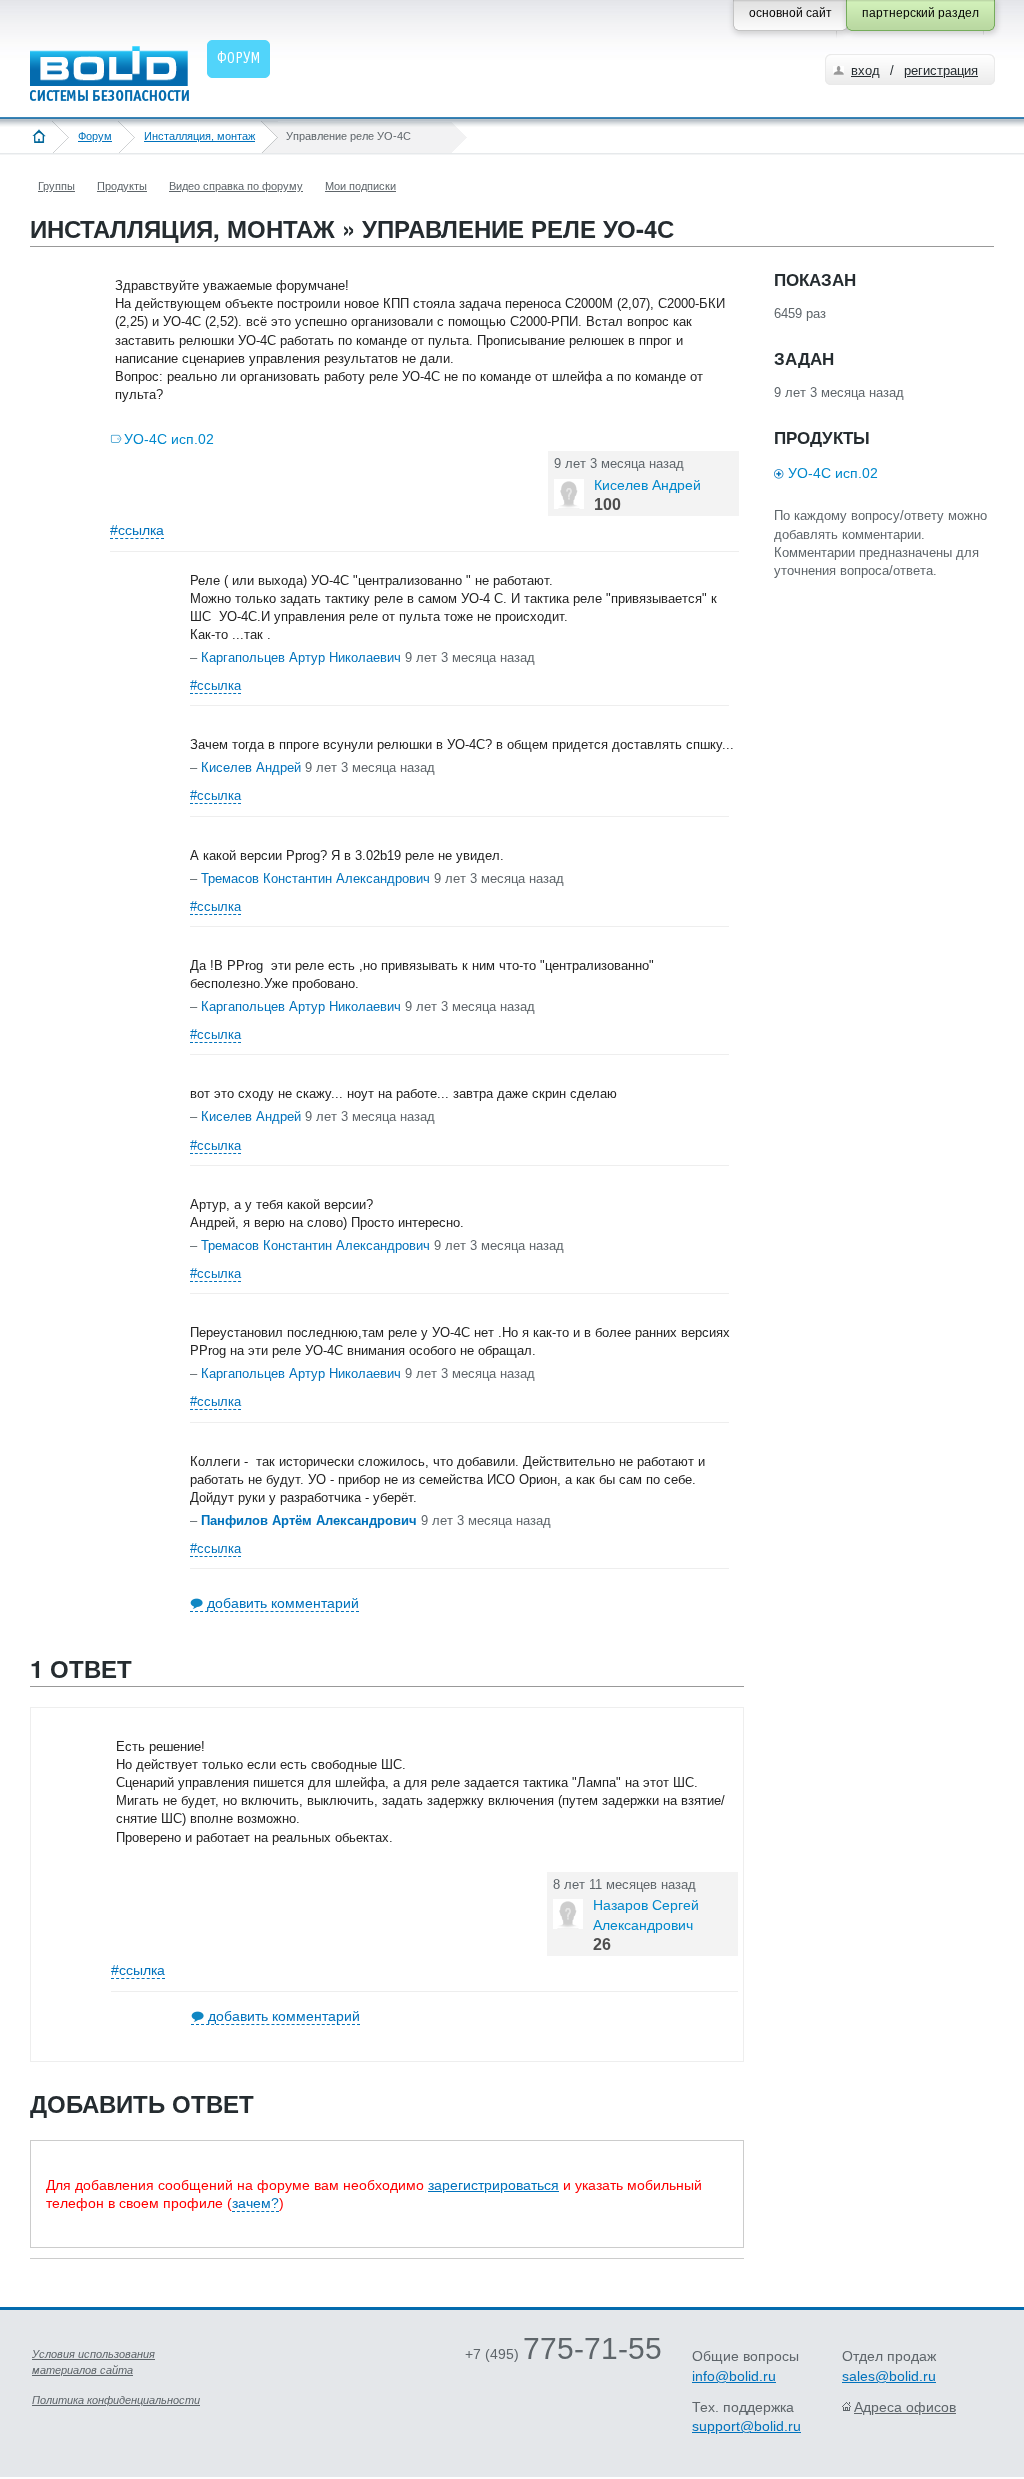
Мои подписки (360, 186)
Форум (95, 136)
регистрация (941, 70)
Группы (56, 186)
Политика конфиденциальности (116, 2400)
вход (865, 70)
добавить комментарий (283, 1603)
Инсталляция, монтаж (199, 136)
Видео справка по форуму (236, 186)
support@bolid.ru (746, 2426)
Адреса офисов (905, 2407)
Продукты (122, 186)
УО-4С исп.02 (169, 439)
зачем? (255, 2203)
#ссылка (137, 530)
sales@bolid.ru (889, 2376)
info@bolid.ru (734, 2376)
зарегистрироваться (493, 2185)
